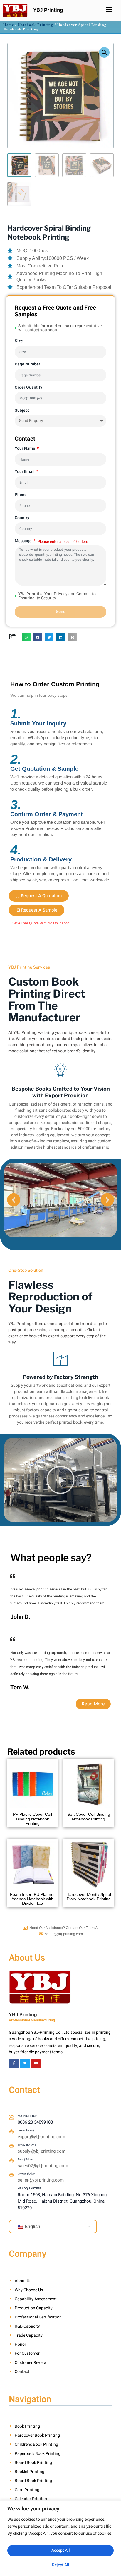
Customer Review (31, 2363)
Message (24, 541)
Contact (22, 2372)
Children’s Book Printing (36, 2444)
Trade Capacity (29, 2335)
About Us (23, 2281)
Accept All (61, 2550)
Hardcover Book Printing (37, 2435)
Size (19, 341)
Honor (20, 2344)
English (32, 2227)
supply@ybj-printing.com (42, 2151)
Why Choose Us (29, 2290)
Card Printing (27, 2490)
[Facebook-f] (14, 2064)
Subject (22, 410)
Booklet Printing (30, 2472)
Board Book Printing (33, 2463)
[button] (104, 52)
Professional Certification (38, 2317)
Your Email (25, 472)
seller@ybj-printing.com (64, 1934)
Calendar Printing (31, 2499)
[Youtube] (36, 2064)
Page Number (27, 364)
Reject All (61, 2565)
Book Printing (27, 2426)
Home (9, 25)
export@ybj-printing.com (41, 2137)
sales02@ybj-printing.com (43, 2166)
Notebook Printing (36, 25)
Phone (21, 495)
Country (22, 518)
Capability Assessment (36, 2299)
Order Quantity (28, 387)
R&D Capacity (27, 2326)
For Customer (27, 2353)
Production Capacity (34, 2308)
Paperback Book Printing (38, 2454)
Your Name (25, 448)
